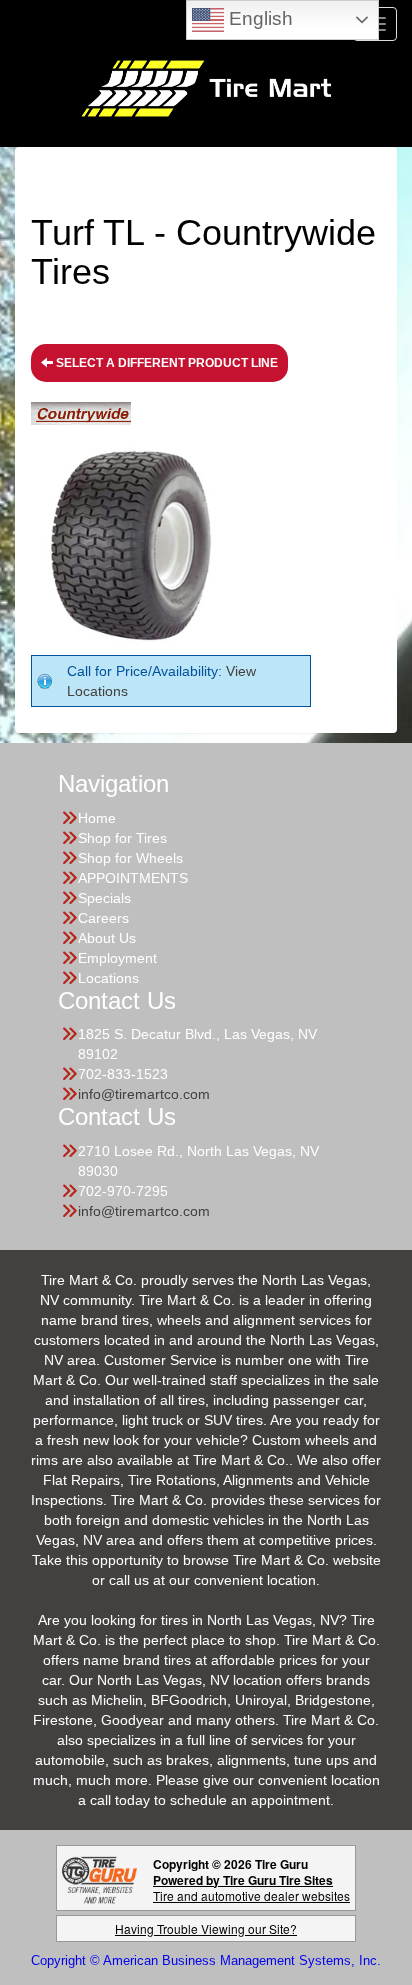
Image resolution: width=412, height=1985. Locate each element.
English (258, 18)
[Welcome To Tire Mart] (206, 87)
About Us (107, 938)
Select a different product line (165, 363)
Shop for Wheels (130, 858)
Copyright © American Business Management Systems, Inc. (206, 1960)
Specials (104, 898)
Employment (117, 958)
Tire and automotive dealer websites (251, 1887)
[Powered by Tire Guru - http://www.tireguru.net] (99, 1877)
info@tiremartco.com (144, 1094)
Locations (108, 978)
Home (97, 818)
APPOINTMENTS (133, 878)
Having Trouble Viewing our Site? (206, 1928)
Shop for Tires (122, 838)
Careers (103, 918)
